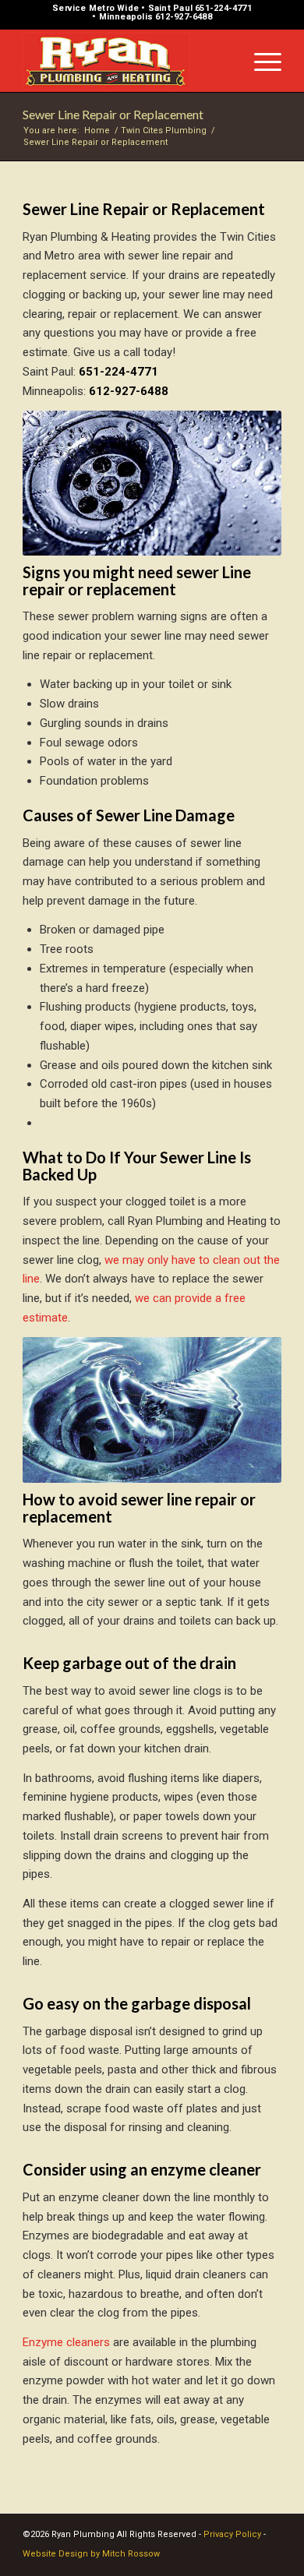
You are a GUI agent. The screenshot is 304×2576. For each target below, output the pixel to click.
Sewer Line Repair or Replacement (113, 114)
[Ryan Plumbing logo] (126, 61)
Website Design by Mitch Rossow (91, 2554)
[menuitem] (260, 61)
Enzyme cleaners (66, 2342)
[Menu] (260, 61)
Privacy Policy (232, 2534)
